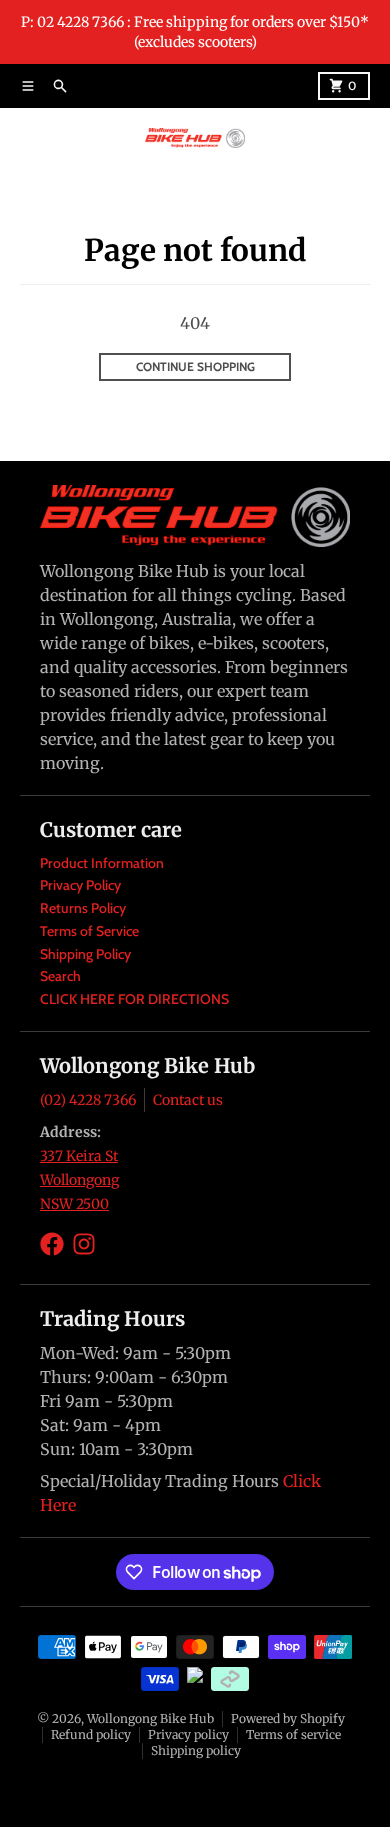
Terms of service (293, 1734)
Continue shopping (195, 366)
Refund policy (91, 1734)
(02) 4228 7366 (88, 1100)
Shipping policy (196, 1750)
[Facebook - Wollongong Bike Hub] (52, 1244)
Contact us (188, 1100)
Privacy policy (188, 1734)
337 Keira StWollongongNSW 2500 (79, 1180)
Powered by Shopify (288, 1718)
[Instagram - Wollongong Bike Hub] (84, 1244)
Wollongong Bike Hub (150, 1718)
